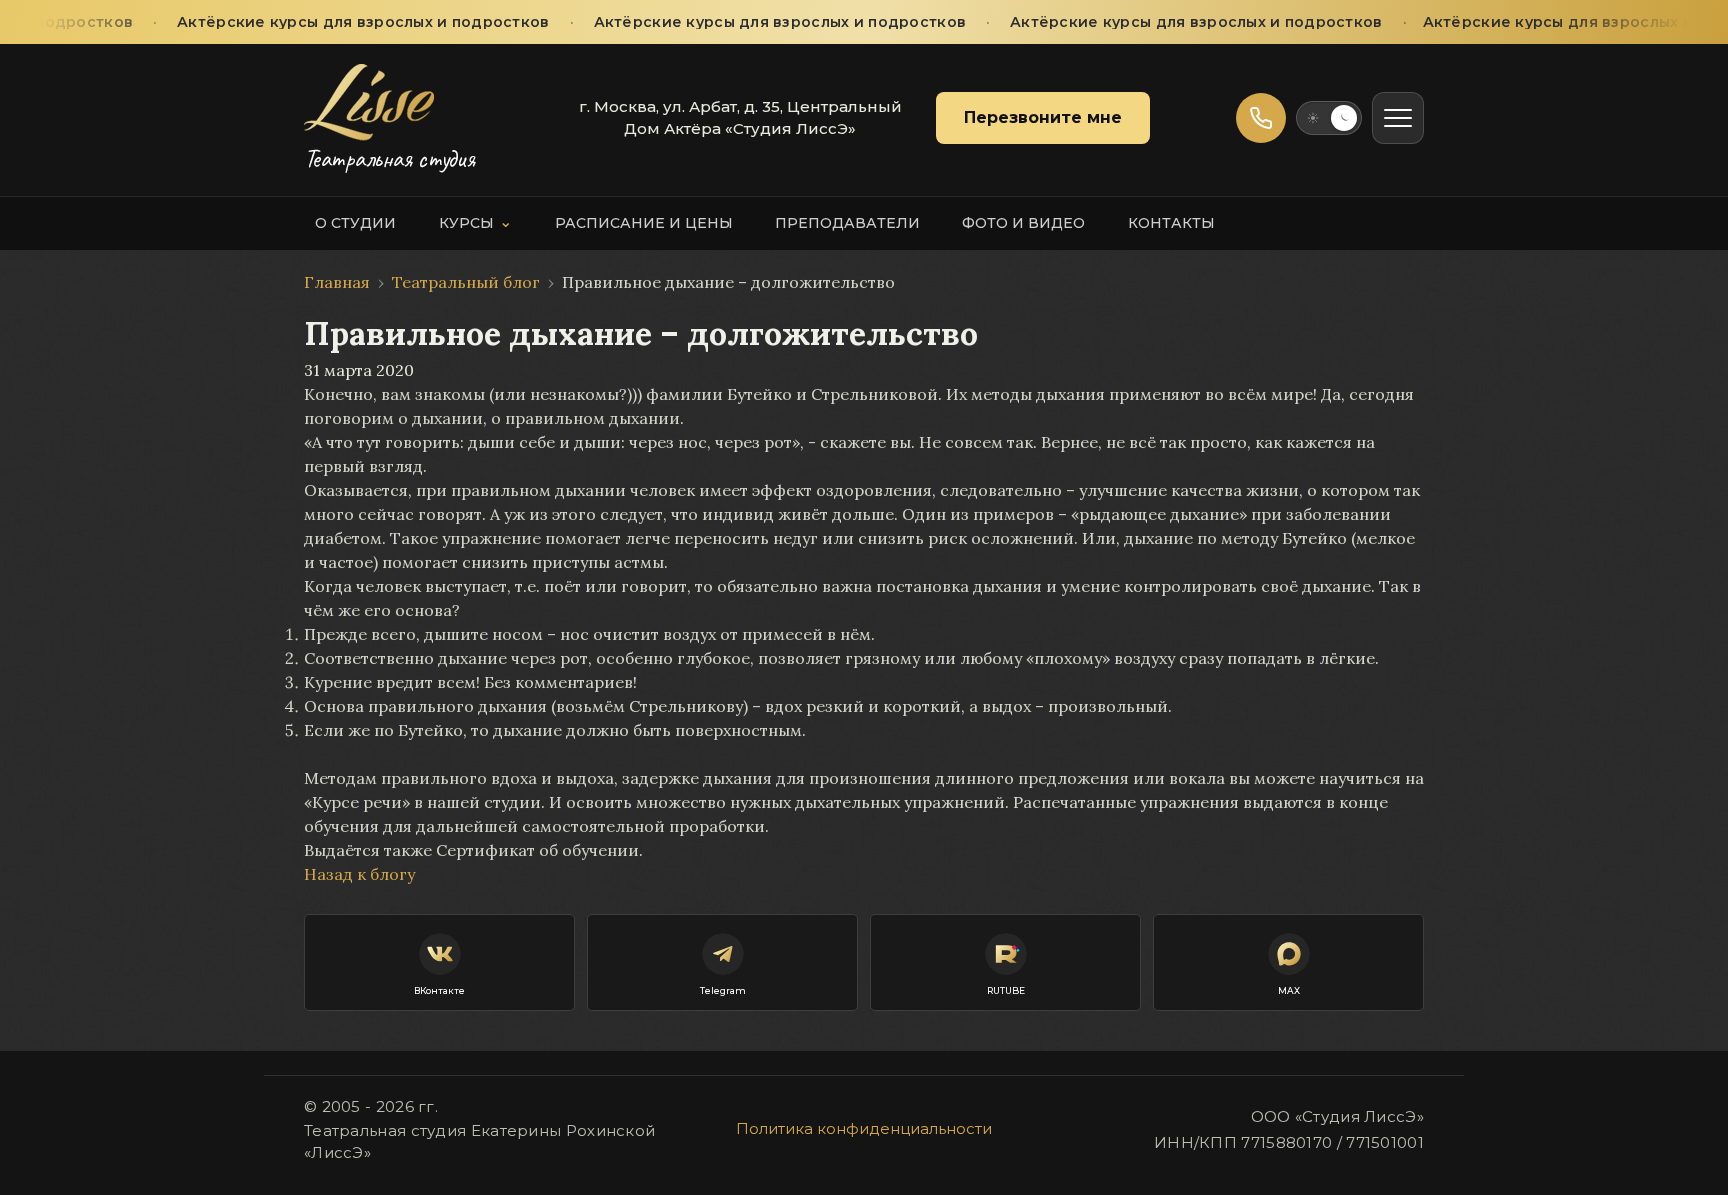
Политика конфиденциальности (864, 1128)
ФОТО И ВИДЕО (1023, 223)
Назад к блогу (359, 874)
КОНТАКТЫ (1171, 223)
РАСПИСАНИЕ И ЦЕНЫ (644, 223)
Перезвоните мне (1043, 117)
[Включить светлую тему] (1329, 118)
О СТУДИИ (355, 223)
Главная (337, 282)
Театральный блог (466, 282)
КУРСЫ (476, 222)
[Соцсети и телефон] (1261, 118)
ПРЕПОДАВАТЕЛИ (847, 223)
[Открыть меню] (1398, 118)
